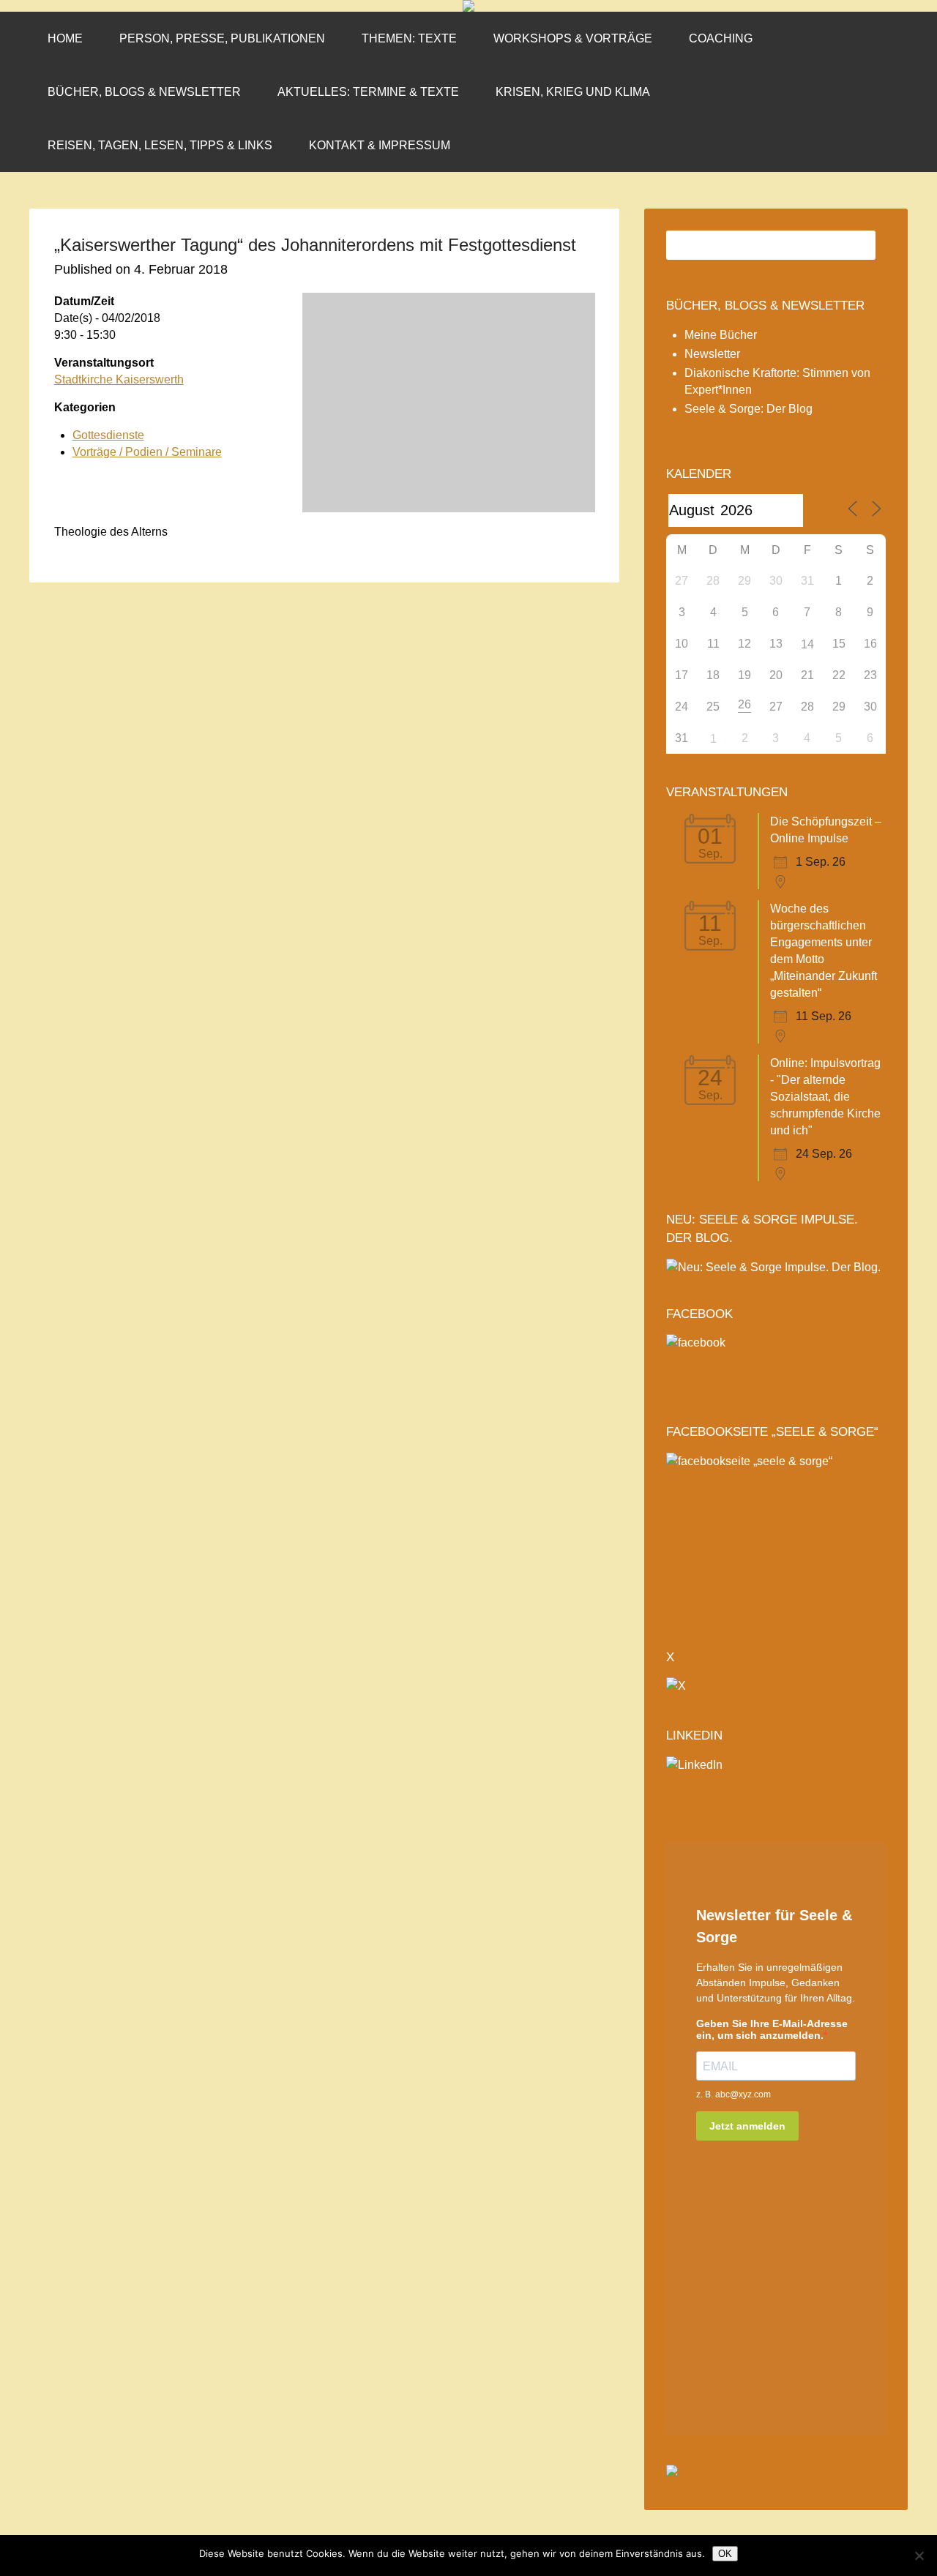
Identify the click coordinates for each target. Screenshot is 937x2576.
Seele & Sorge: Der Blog (749, 409)
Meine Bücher (721, 335)
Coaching (721, 38)
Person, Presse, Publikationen (222, 38)
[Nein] (919, 2556)
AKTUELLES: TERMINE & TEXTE (368, 92)
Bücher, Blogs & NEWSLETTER (144, 92)
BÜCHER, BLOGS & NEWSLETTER (765, 306)
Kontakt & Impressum (380, 145)
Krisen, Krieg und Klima (573, 92)
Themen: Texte (409, 38)
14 (807, 644)
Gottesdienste (108, 435)
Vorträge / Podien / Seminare (147, 452)
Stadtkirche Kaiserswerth (119, 379)
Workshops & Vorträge (573, 38)
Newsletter (712, 354)
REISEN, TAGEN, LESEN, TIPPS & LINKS (160, 145)
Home (65, 38)
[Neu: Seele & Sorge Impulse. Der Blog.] (773, 1267)
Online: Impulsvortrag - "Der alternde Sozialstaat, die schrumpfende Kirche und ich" (825, 1097)
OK (725, 2554)
